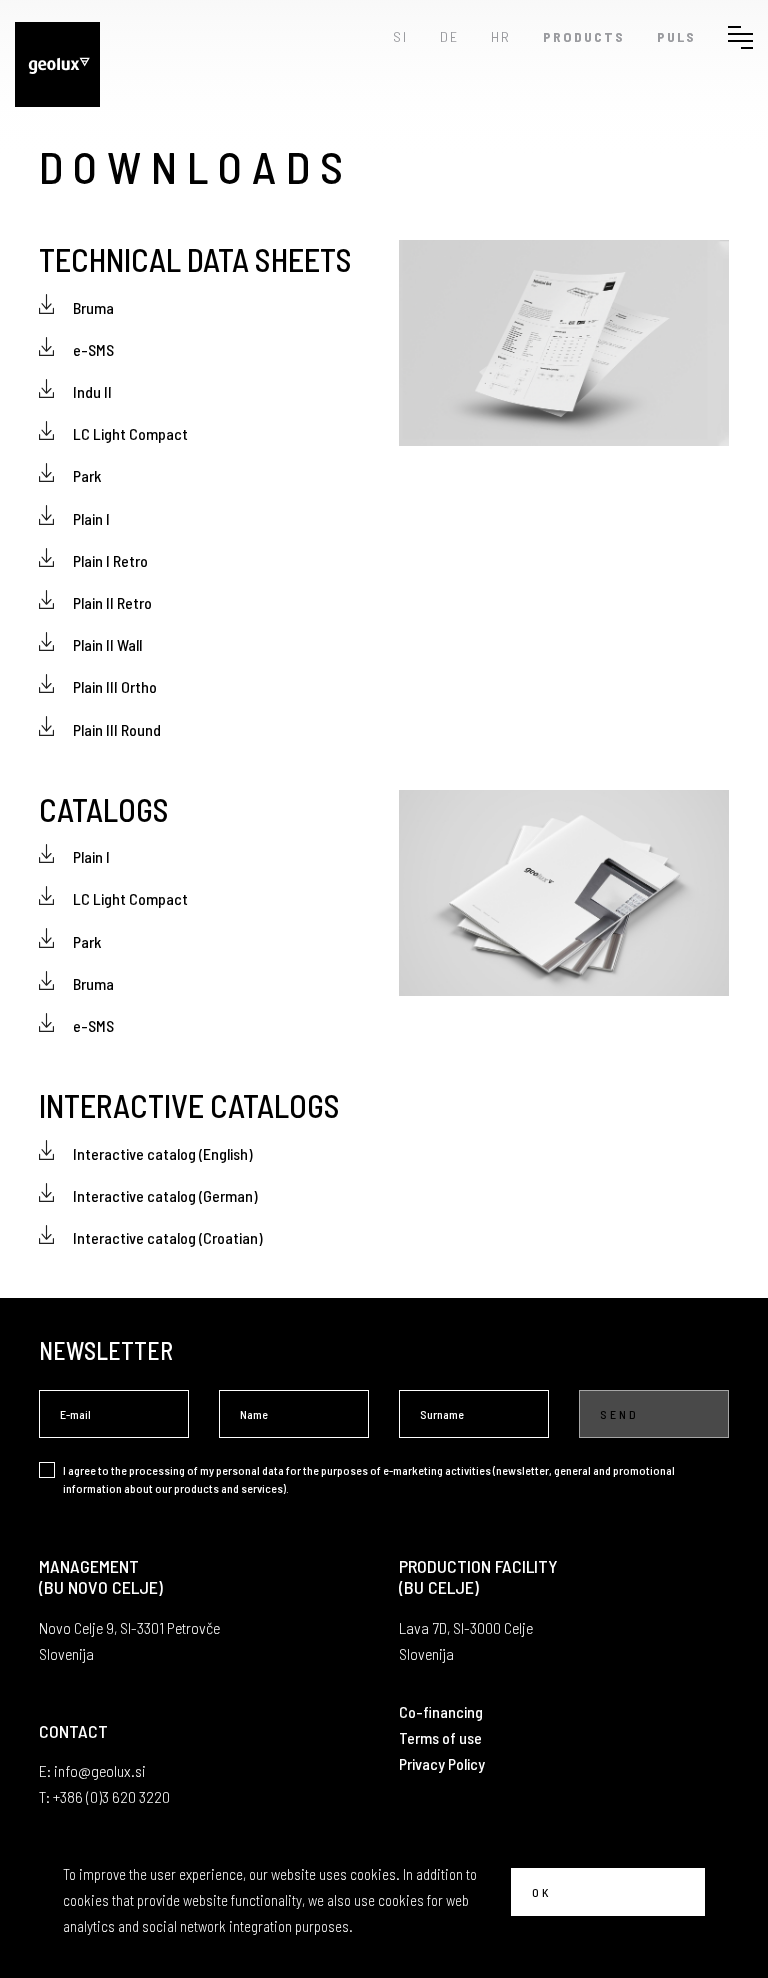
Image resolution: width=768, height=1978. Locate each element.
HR (501, 36)
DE (449, 36)
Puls (676, 36)
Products (584, 36)
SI (400, 36)
